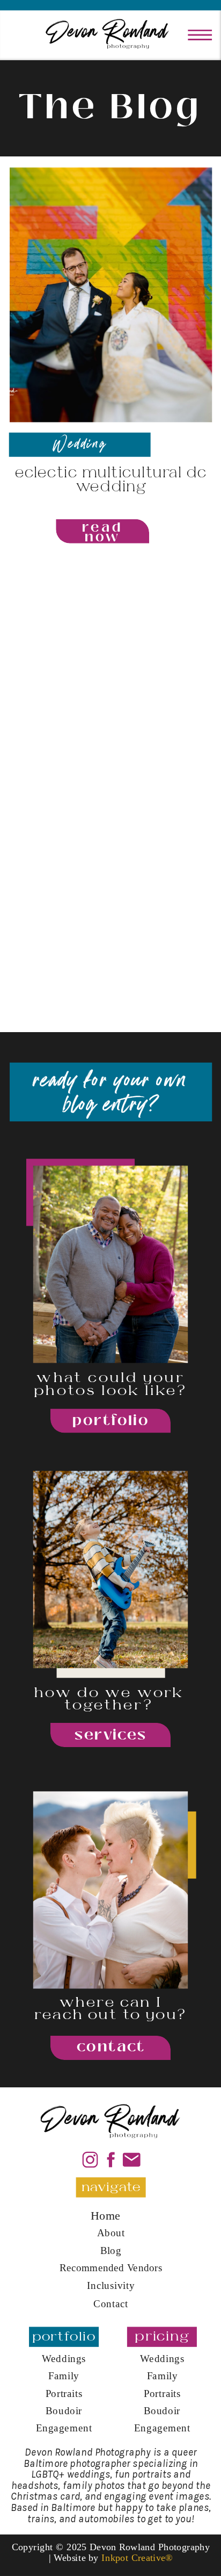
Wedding (80, 444)
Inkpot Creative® (137, 2557)
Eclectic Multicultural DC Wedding (111, 480)
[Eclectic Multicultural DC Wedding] (111, 295)
